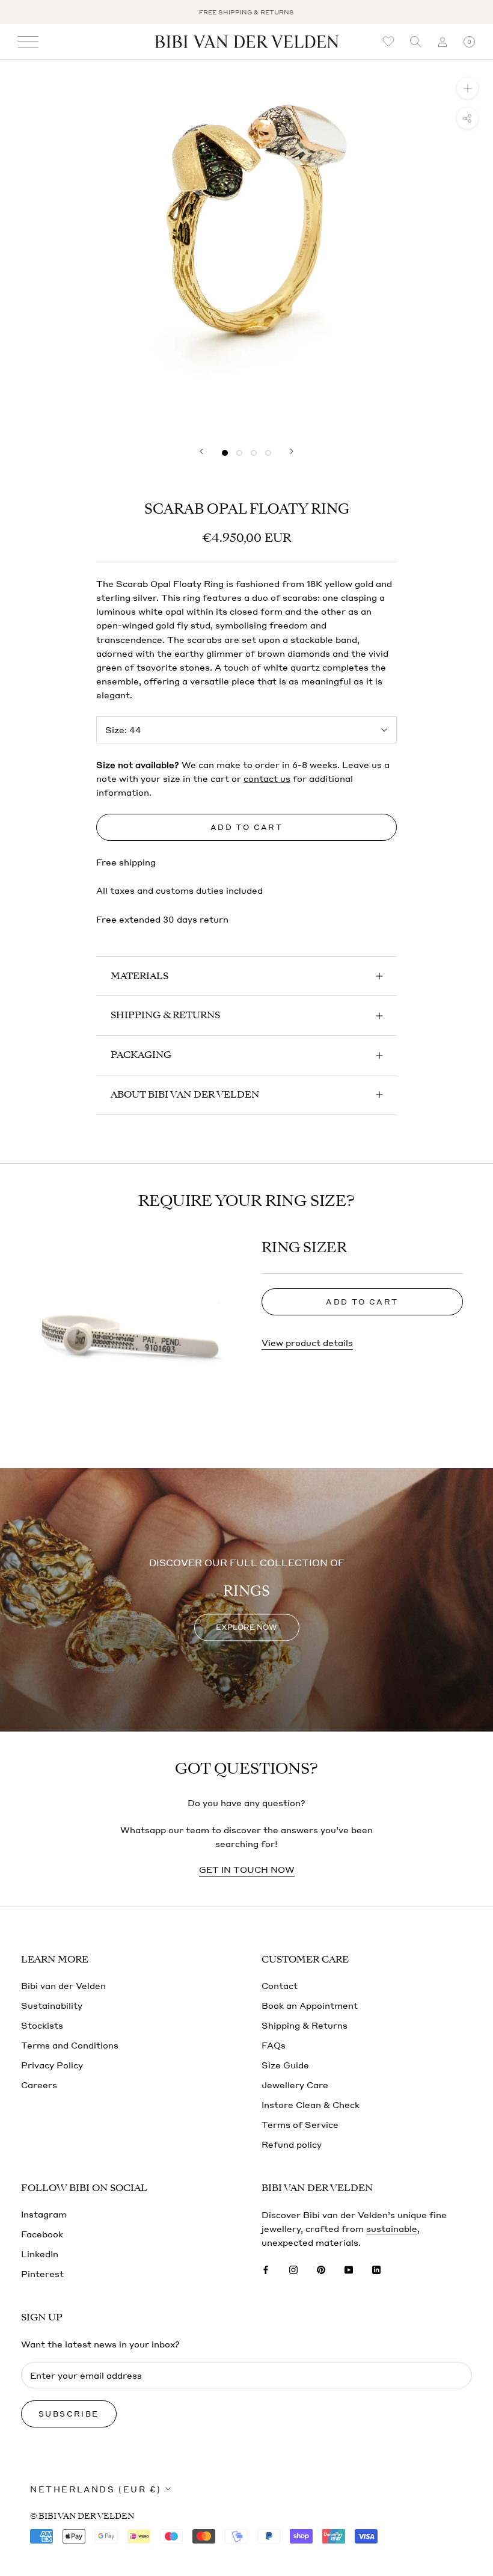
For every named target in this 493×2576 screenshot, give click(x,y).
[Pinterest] (321, 2268)
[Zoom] (467, 88)
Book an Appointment (310, 2005)
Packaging (141, 1055)
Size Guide (285, 2065)
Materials (139, 976)
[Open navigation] (28, 42)
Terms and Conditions (70, 2045)
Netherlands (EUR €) (96, 2489)
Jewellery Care (295, 2085)
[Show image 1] (225, 453)
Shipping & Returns (165, 1015)
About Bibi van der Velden (185, 1095)
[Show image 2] (239, 453)
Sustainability (52, 2005)
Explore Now (246, 1628)
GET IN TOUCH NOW (247, 1869)
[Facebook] (266, 2268)
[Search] (415, 42)
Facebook (42, 2234)
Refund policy (292, 2144)
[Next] (292, 451)
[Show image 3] (254, 453)
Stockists (42, 2025)
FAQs (274, 2045)
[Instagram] (293, 2268)
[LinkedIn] (376, 2268)
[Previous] (201, 451)
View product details (307, 1342)
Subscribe (69, 2414)
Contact (280, 1985)
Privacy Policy (52, 2065)
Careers (39, 2085)
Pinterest (42, 2273)
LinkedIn (40, 2254)
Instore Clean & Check (311, 2104)
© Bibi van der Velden (82, 2516)
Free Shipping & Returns (246, 12)
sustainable (392, 2228)
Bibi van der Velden (63, 1985)
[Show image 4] (268, 453)
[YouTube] (349, 2268)
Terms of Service (300, 2124)
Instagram (44, 2214)
